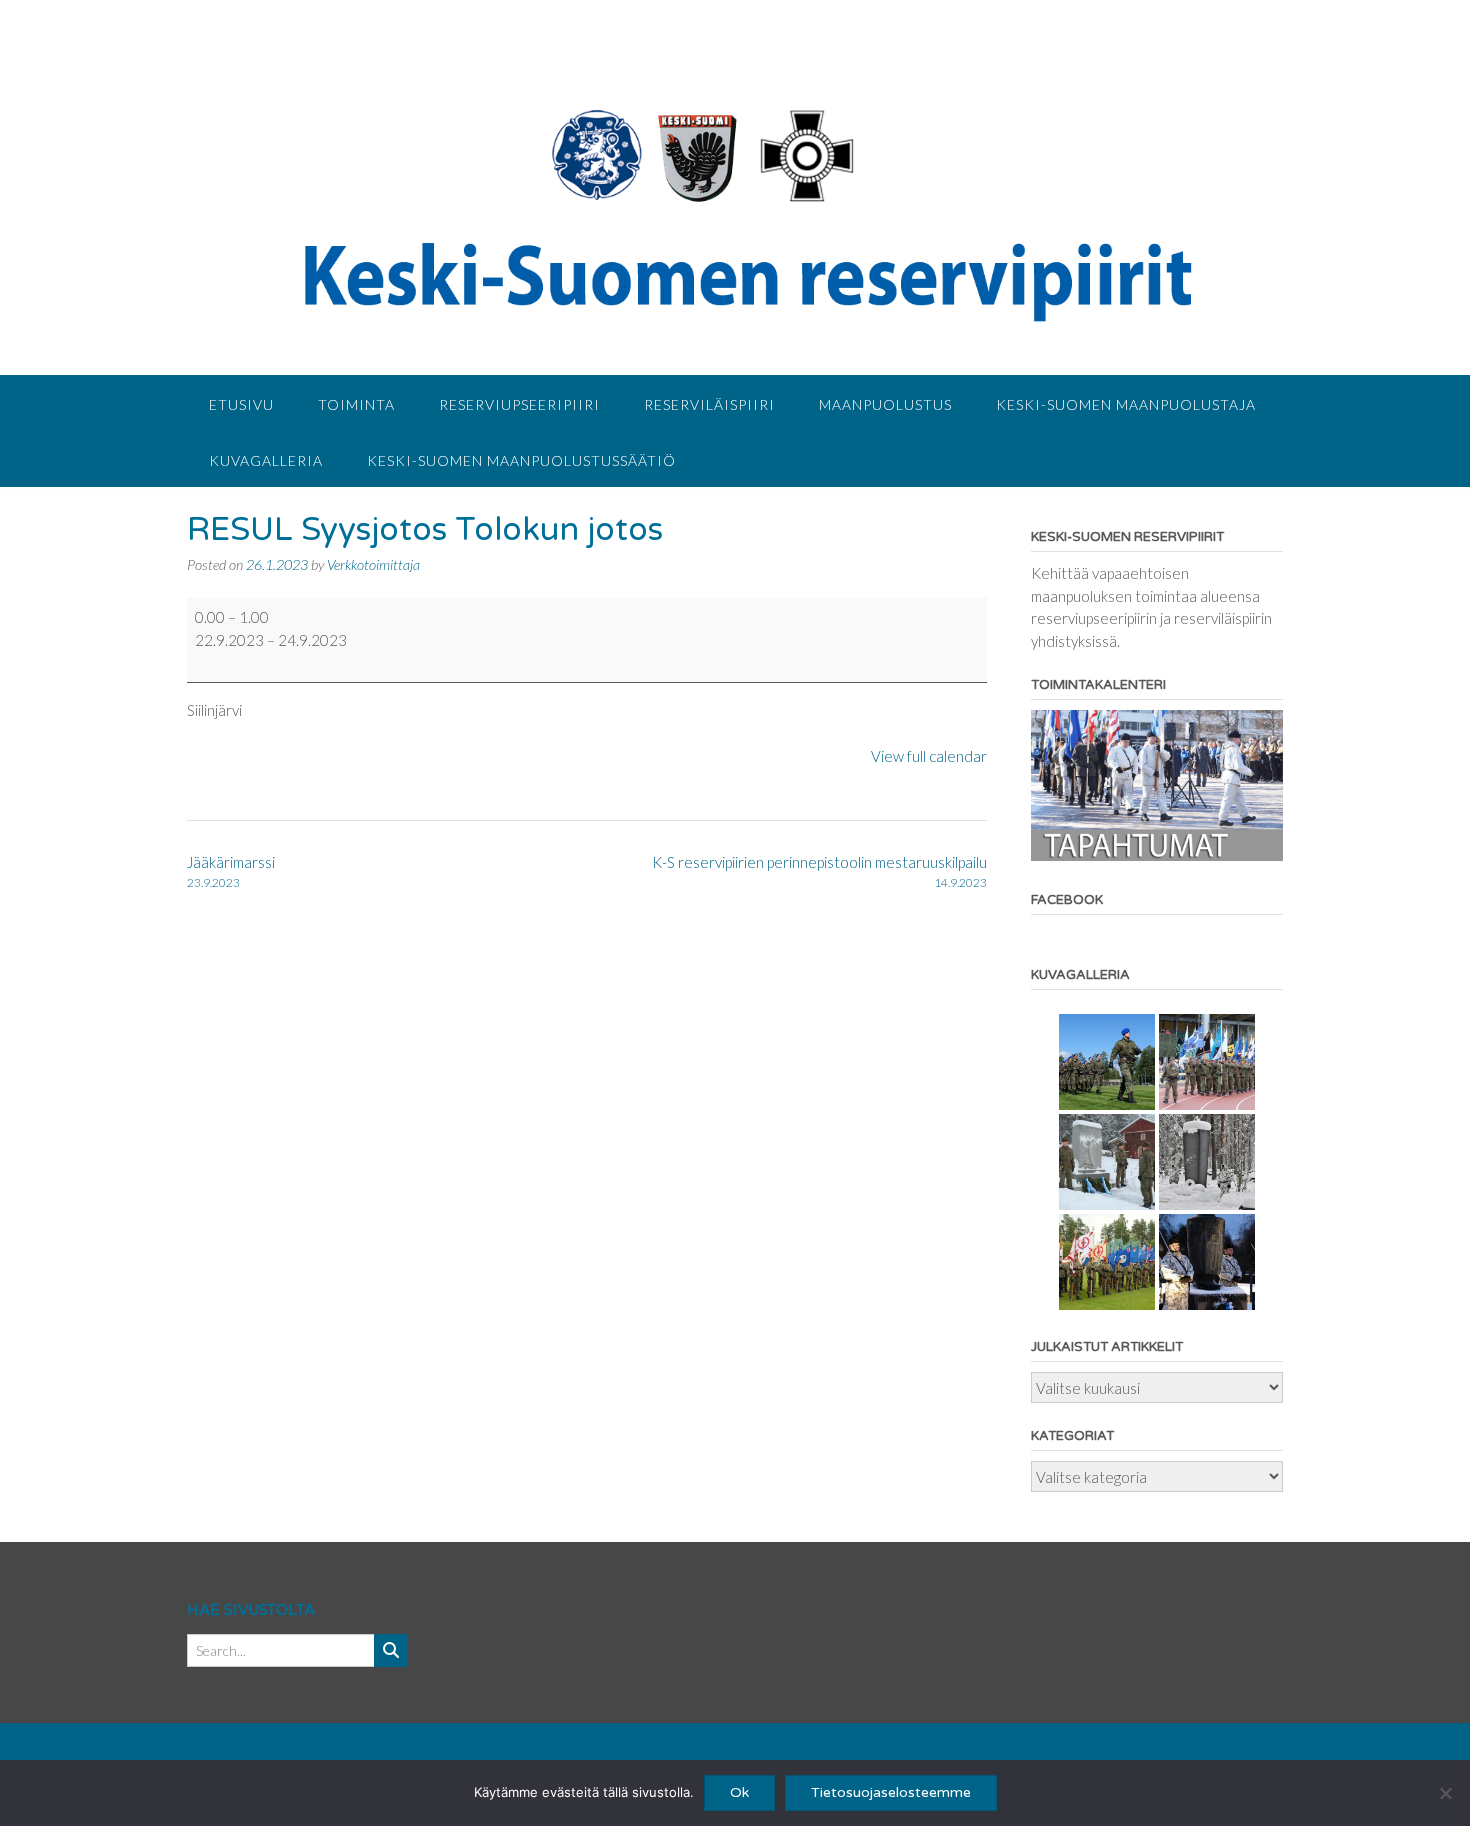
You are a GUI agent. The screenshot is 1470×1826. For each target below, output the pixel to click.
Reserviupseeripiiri (519, 404)
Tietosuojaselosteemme (891, 1792)
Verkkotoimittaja (373, 564)
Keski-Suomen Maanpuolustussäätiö (521, 460)
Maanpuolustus (885, 404)
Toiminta (356, 404)
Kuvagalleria (266, 460)
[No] (1445, 1793)
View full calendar (929, 756)
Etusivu (241, 404)
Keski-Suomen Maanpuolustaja (1126, 404)
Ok (739, 1792)
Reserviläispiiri (709, 404)
